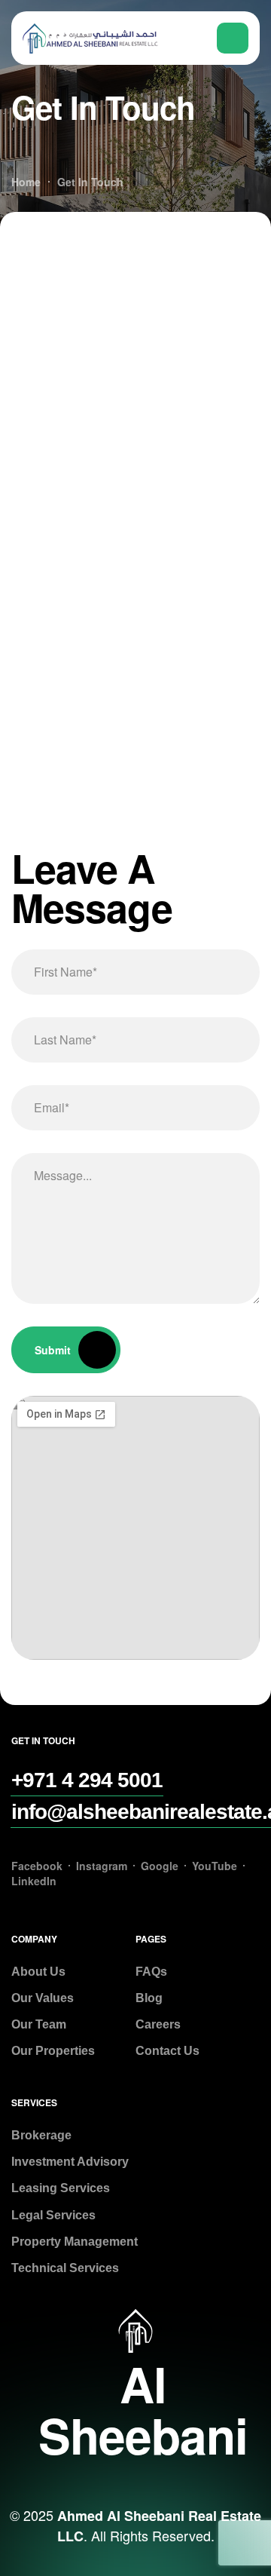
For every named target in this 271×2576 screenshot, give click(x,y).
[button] (87, 1780)
